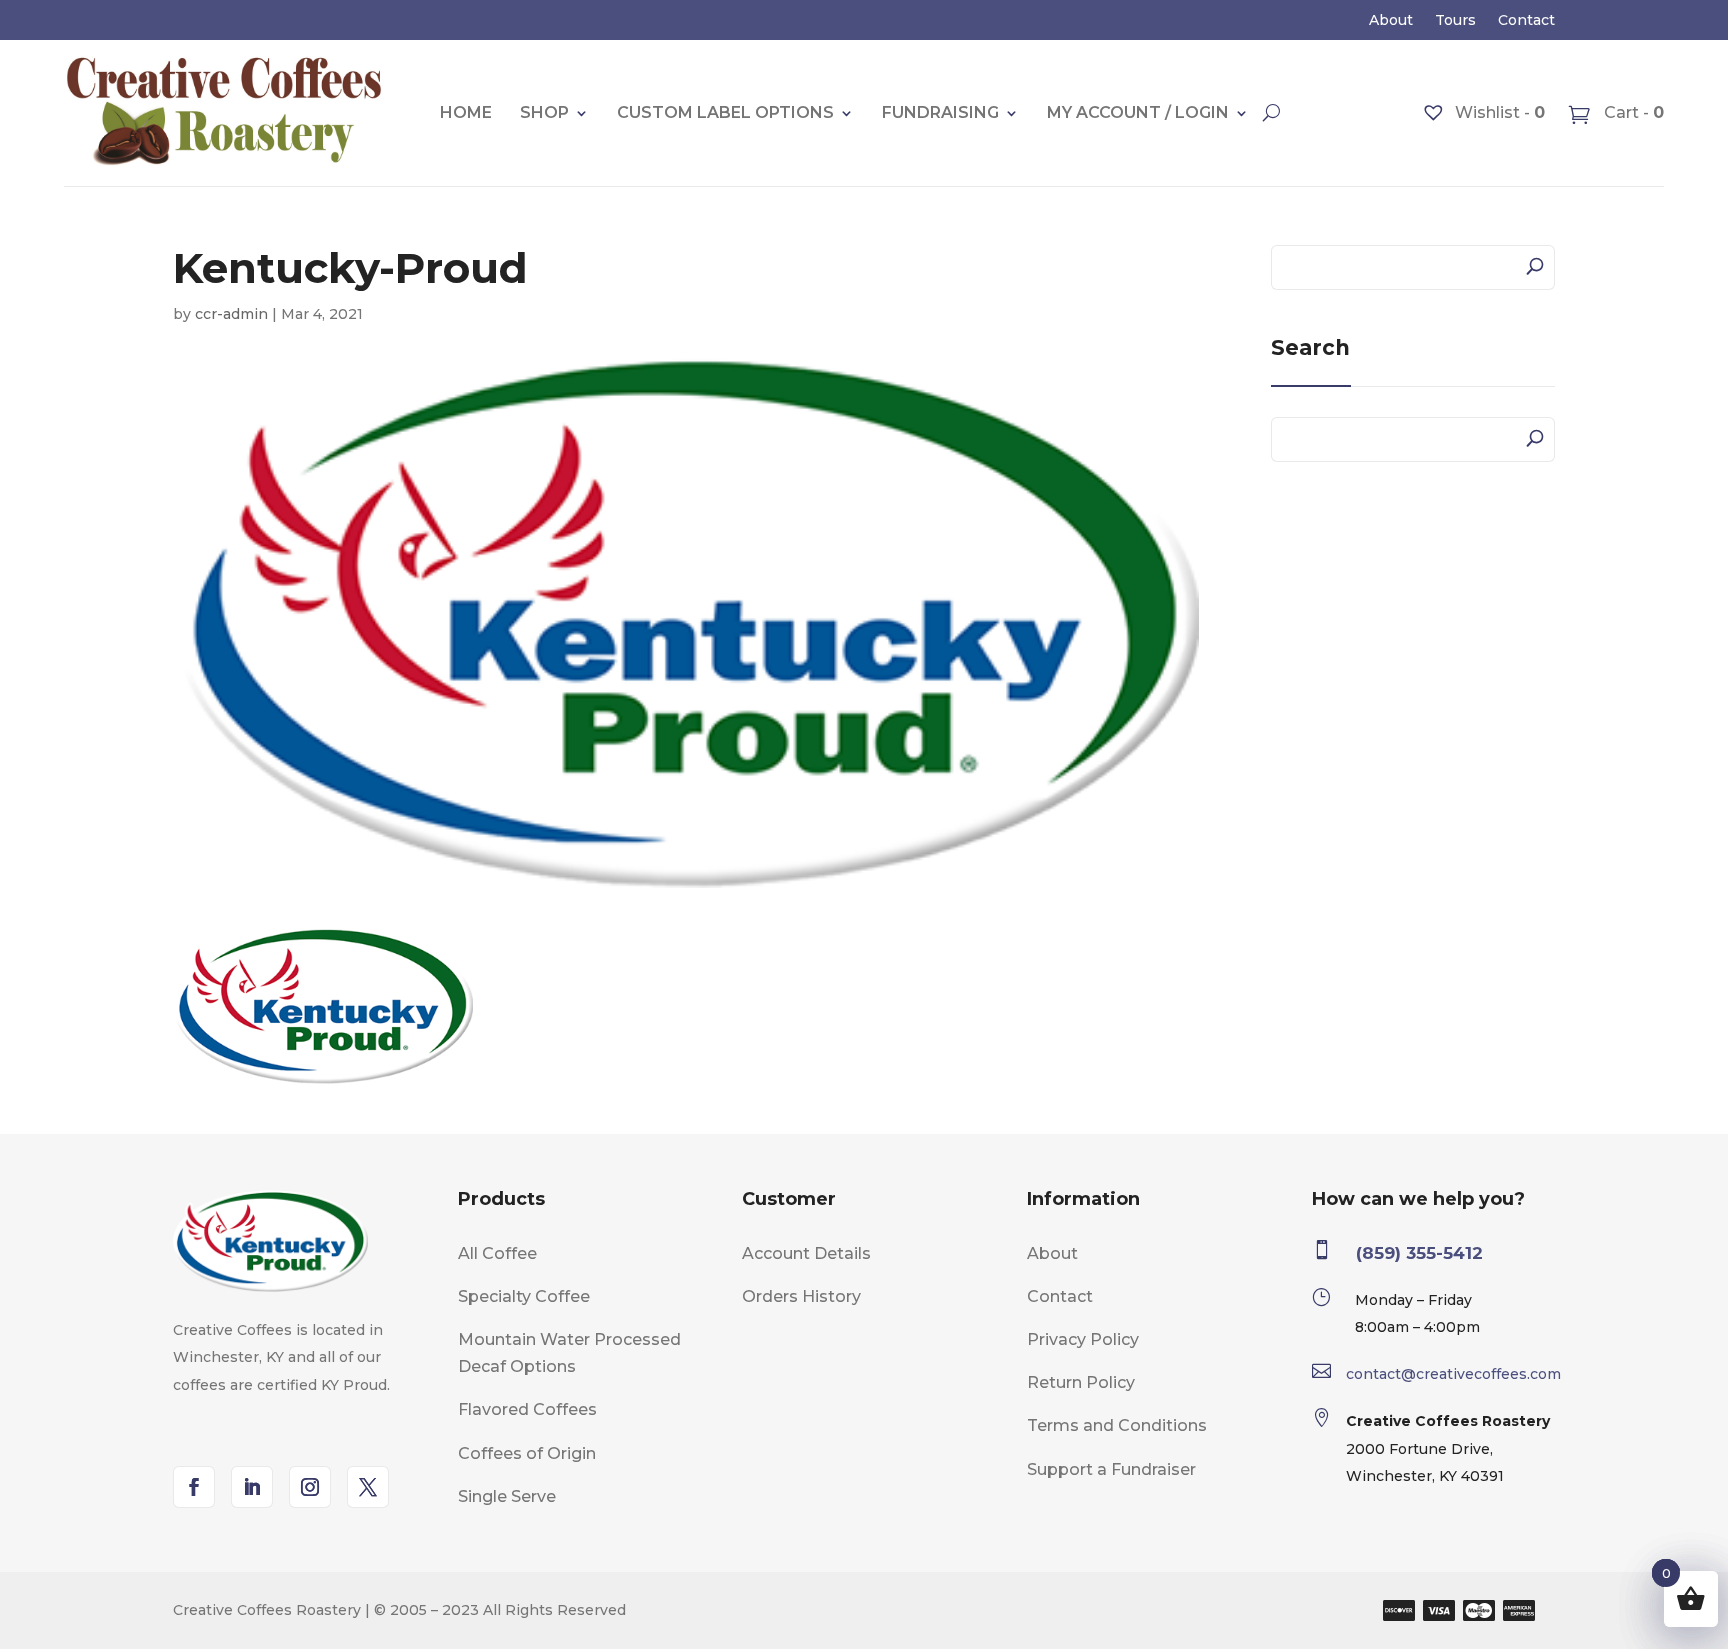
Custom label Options (725, 112)
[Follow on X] (368, 1487)
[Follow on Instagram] (310, 1487)
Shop (544, 112)
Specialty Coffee (524, 1296)
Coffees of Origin (527, 1453)
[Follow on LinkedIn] (252, 1487)
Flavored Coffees (527, 1409)
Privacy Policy (1083, 1339)
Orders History (801, 1296)
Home (466, 112)
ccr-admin (231, 314)
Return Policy (1081, 1382)
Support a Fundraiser (1111, 1469)
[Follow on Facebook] (194, 1487)
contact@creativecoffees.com (1453, 1374)
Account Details (806, 1253)
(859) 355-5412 (1419, 1253)
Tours (1455, 21)
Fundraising (940, 112)
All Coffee (497, 1253)
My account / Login (1138, 112)
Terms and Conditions (1117, 1425)
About (1391, 21)
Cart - (1632, 112)
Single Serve (507, 1496)
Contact (1526, 21)
